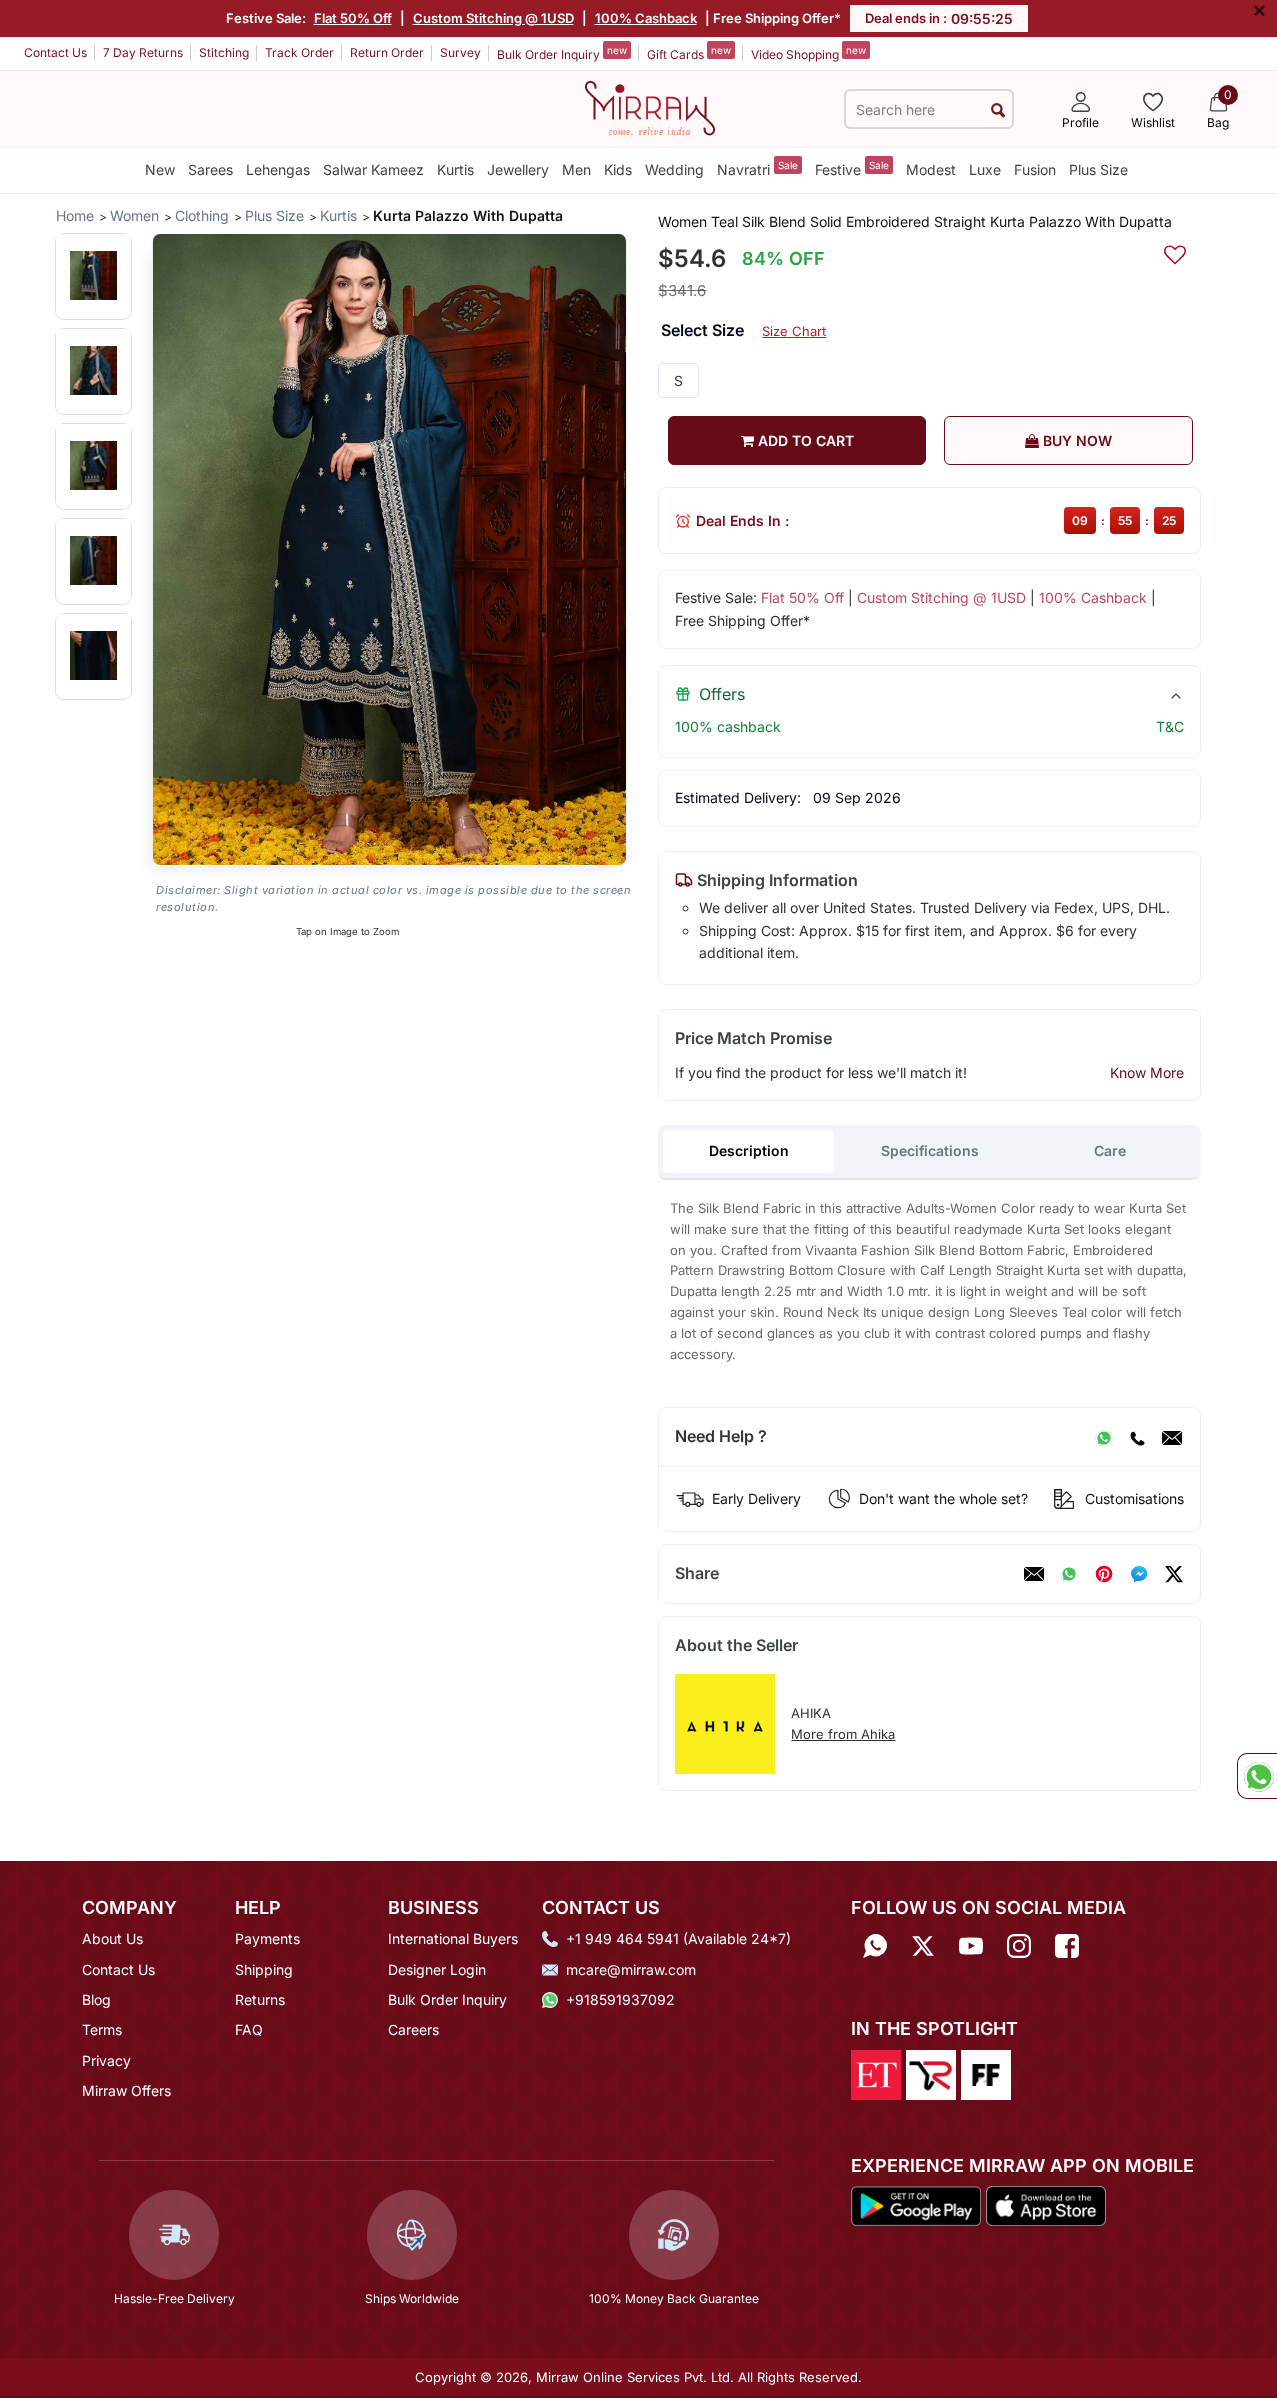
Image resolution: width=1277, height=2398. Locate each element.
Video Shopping (808, 53)
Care (1110, 1150)
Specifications (930, 1150)
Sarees (210, 169)
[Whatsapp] (875, 1945)
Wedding (674, 169)
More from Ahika (843, 1734)
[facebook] (1139, 1574)
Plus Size (1098, 169)
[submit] (998, 109)
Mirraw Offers (126, 2090)
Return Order (387, 52)
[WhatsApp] (1104, 1437)
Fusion (1035, 169)
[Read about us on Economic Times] (876, 2073)
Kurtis (455, 169)
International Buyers (453, 1938)
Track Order (299, 52)
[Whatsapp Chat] (1257, 1776)
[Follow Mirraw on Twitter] (923, 1945)
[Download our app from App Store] (1045, 2204)
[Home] (650, 107)
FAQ (249, 2029)
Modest (931, 169)
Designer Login (437, 1969)
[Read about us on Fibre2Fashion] (986, 2073)
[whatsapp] (1069, 1574)
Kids (618, 169)
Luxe (985, 169)
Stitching (224, 52)
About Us (112, 1938)
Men (576, 169)
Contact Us (55, 52)
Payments (267, 1938)
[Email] (1172, 1437)
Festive (852, 168)
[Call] (1137, 1437)
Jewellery (518, 169)
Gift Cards (689, 53)
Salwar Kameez (373, 169)
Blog (96, 1999)
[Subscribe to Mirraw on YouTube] (971, 1945)
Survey (460, 52)
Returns (260, 1999)
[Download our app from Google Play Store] (916, 2204)
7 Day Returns (143, 52)
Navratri (757, 168)
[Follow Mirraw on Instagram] (1019, 1945)
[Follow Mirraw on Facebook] (1067, 1945)
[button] (93, 275)
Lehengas (278, 169)
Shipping (264, 1969)
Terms (102, 2029)
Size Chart (794, 331)
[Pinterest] (1104, 1574)
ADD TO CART (804, 440)
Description (749, 1150)
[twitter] (1174, 1574)
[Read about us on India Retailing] (931, 2073)
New (160, 169)
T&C (1170, 726)
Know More (1147, 1072)
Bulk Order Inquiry (562, 53)
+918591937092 (620, 1999)
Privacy (106, 2060)
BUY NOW (1075, 440)
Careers (413, 2029)
